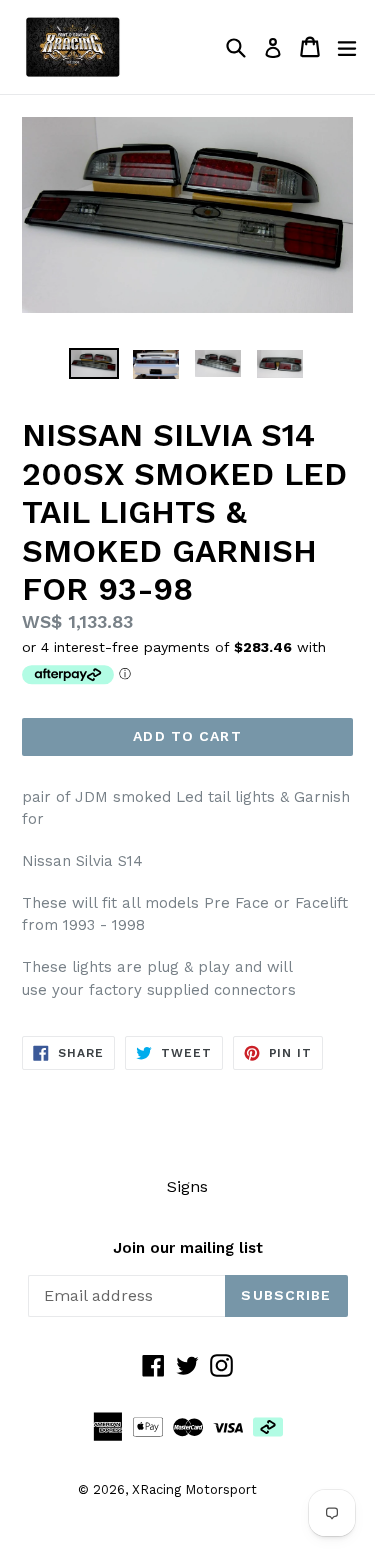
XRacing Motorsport (194, 1489)
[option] (94, 363)
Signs (187, 1186)
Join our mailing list (188, 1248)
